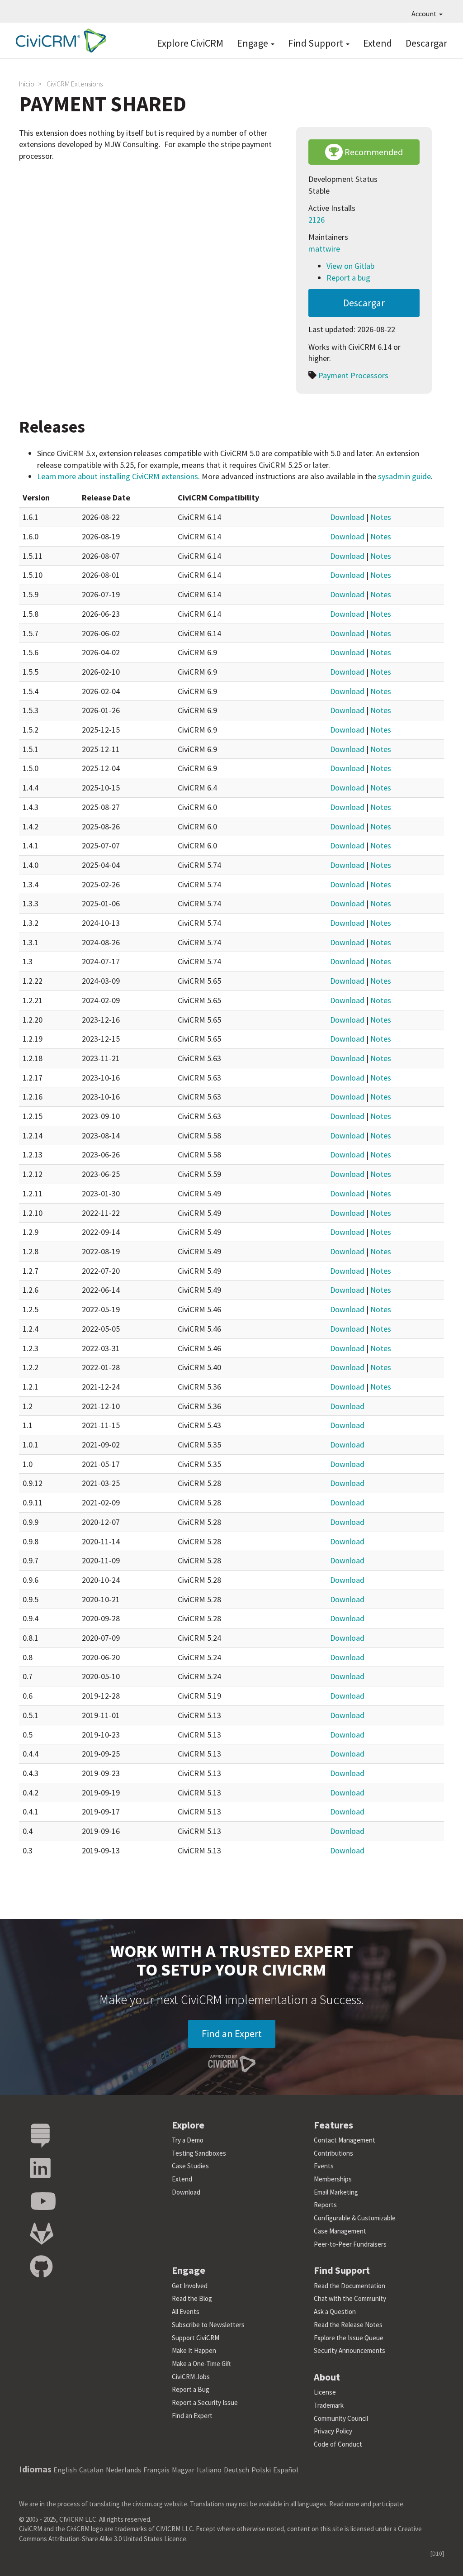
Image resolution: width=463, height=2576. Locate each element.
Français (156, 2470)
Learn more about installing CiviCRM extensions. (118, 476)
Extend (378, 43)
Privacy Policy (333, 2431)
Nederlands (123, 2470)
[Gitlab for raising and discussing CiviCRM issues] (42, 2234)
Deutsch (236, 2470)
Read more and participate (366, 2504)
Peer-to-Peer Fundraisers (350, 2244)
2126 (317, 220)
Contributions (333, 2153)
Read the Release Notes (348, 2325)
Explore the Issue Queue (349, 2338)
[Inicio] (59, 40)
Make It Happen (194, 2350)
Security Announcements (350, 2350)
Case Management (340, 2231)
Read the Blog (192, 2298)
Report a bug (348, 278)
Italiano (209, 2470)
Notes (381, 517)
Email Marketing (336, 2192)
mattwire (324, 249)
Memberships (333, 2179)
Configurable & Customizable (355, 2218)
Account (425, 14)
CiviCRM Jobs (191, 2377)
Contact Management (345, 2140)
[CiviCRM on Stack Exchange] (40, 2136)
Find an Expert (232, 2033)
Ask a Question (335, 2312)
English (65, 2470)
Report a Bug (191, 2389)
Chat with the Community (350, 2298)
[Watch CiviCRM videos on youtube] (43, 2202)
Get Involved (190, 2286)
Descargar (426, 43)
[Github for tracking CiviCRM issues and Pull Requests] (41, 2267)
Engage (253, 43)
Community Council (341, 2418)
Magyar (183, 2470)
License (325, 2392)
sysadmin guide (404, 476)
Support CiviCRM (196, 2338)
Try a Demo (188, 2140)
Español (286, 2470)
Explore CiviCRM (190, 43)
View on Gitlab (350, 266)
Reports (325, 2205)
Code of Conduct (338, 2444)
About (327, 2377)
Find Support (317, 43)
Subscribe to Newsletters (208, 2325)
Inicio (27, 84)
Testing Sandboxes (199, 2153)
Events (324, 2166)
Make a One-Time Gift (201, 2364)
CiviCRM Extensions (75, 84)
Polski (261, 2470)
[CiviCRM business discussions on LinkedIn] (40, 2169)
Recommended (373, 152)
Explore (188, 2125)
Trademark (329, 2405)
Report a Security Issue (205, 2402)
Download (347, 517)
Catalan (91, 2470)
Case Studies (190, 2166)
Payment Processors (353, 375)
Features (333, 2125)
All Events (186, 2312)
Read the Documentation (350, 2286)
